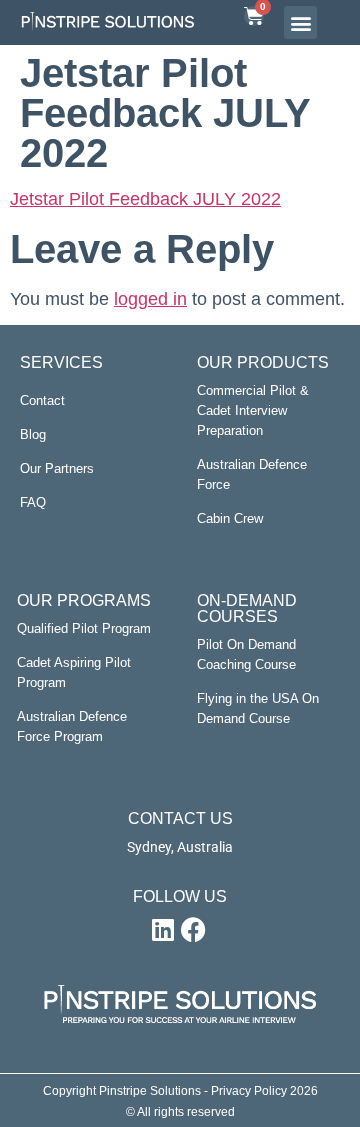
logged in (150, 299)
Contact (42, 400)
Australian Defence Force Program (72, 726)
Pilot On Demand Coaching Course (246, 654)
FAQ (33, 502)
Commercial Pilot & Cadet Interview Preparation (253, 410)
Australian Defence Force (252, 474)
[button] (300, 22)
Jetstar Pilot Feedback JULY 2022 (145, 199)
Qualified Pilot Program (84, 628)
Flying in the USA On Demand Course (258, 708)
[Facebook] (193, 930)
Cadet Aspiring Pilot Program (74, 672)
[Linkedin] (163, 930)
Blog (33, 434)
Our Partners (57, 468)
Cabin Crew (230, 518)
